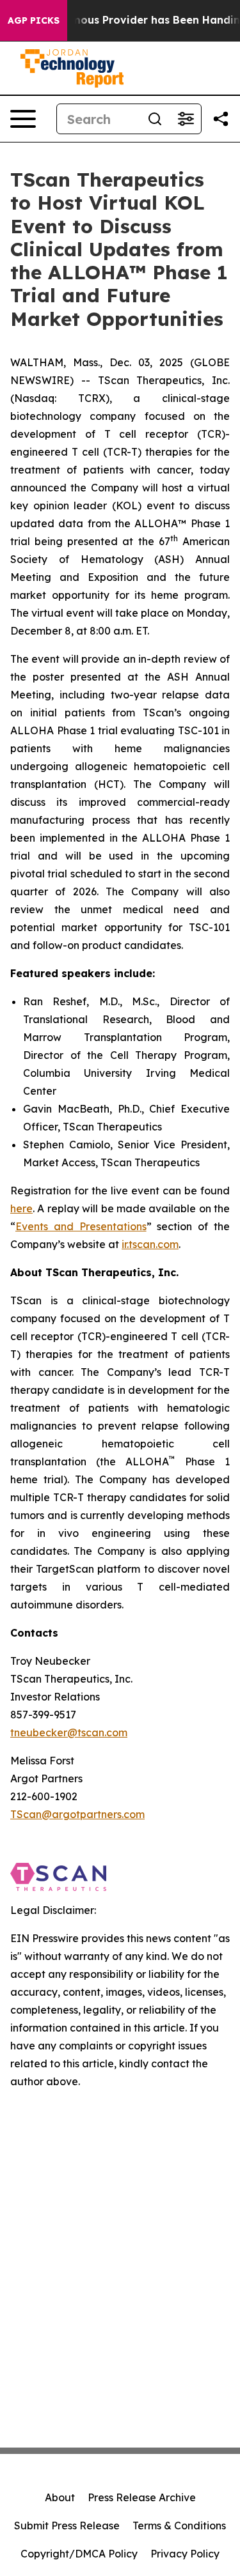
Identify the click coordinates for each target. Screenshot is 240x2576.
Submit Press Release (67, 2526)
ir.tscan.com (150, 1244)
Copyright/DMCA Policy (79, 2554)
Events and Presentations (81, 1226)
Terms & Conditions (179, 2526)
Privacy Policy (185, 2554)
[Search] (155, 119)
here (21, 1208)
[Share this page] (221, 119)
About (60, 2497)
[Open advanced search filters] (186, 119)
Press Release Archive (142, 2497)
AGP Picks (34, 20)
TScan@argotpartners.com (77, 1814)
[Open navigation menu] (23, 119)
